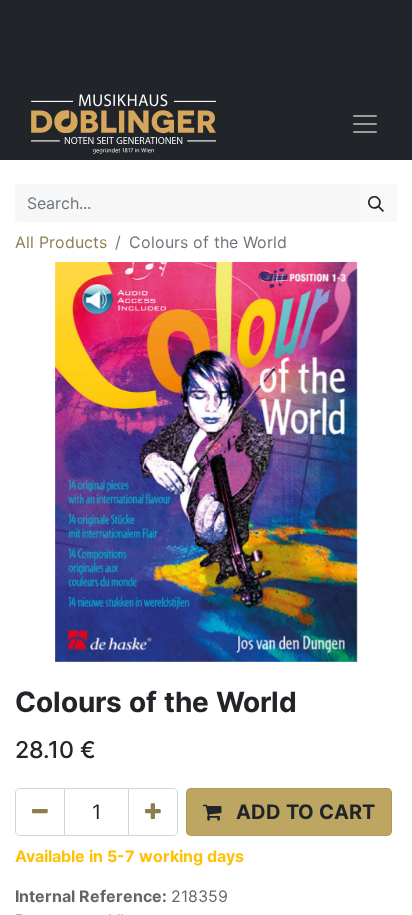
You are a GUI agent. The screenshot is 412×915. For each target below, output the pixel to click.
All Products (61, 242)
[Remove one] (40, 812)
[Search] (376, 203)
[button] (289, 812)
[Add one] (153, 812)
